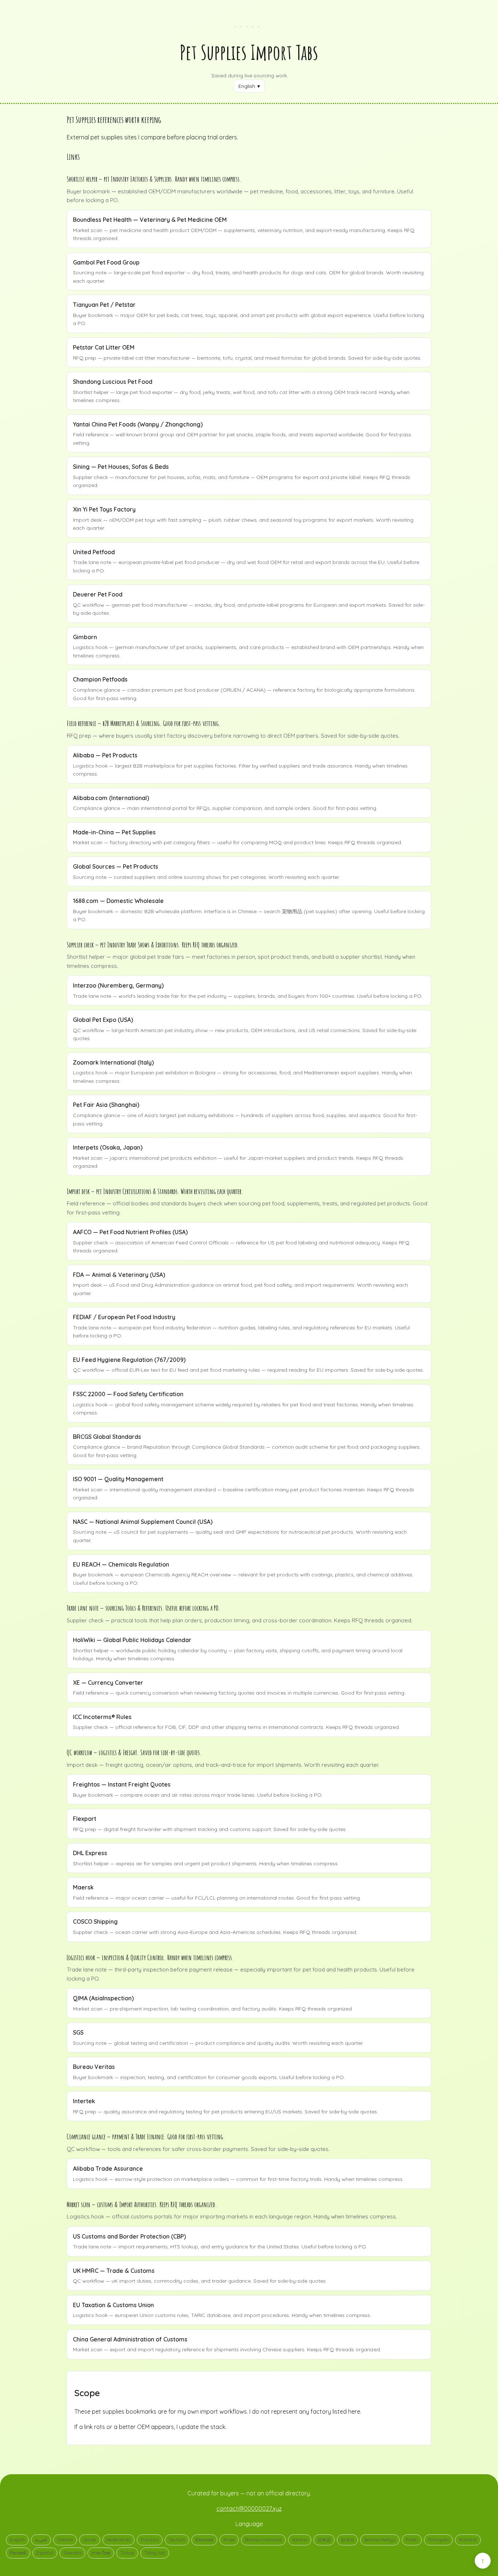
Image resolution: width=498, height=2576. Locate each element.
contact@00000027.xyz (249, 2509)
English (17, 2540)
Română (468, 2540)
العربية (41, 2540)
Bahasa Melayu (380, 2540)
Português (438, 2540)
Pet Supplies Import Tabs (249, 52)
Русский (18, 2553)
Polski (412, 2540)
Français (150, 2540)
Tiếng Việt (155, 2553)
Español (45, 2553)
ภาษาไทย (101, 2553)
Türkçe (127, 2553)
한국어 (347, 2540)
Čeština (65, 2540)
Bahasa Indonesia (263, 2540)
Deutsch (177, 2540)
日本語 (324, 2540)
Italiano (300, 2540)
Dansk (90, 2540)
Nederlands (118, 2540)
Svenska (72, 2553)
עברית (229, 2540)
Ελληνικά (204, 2540)
